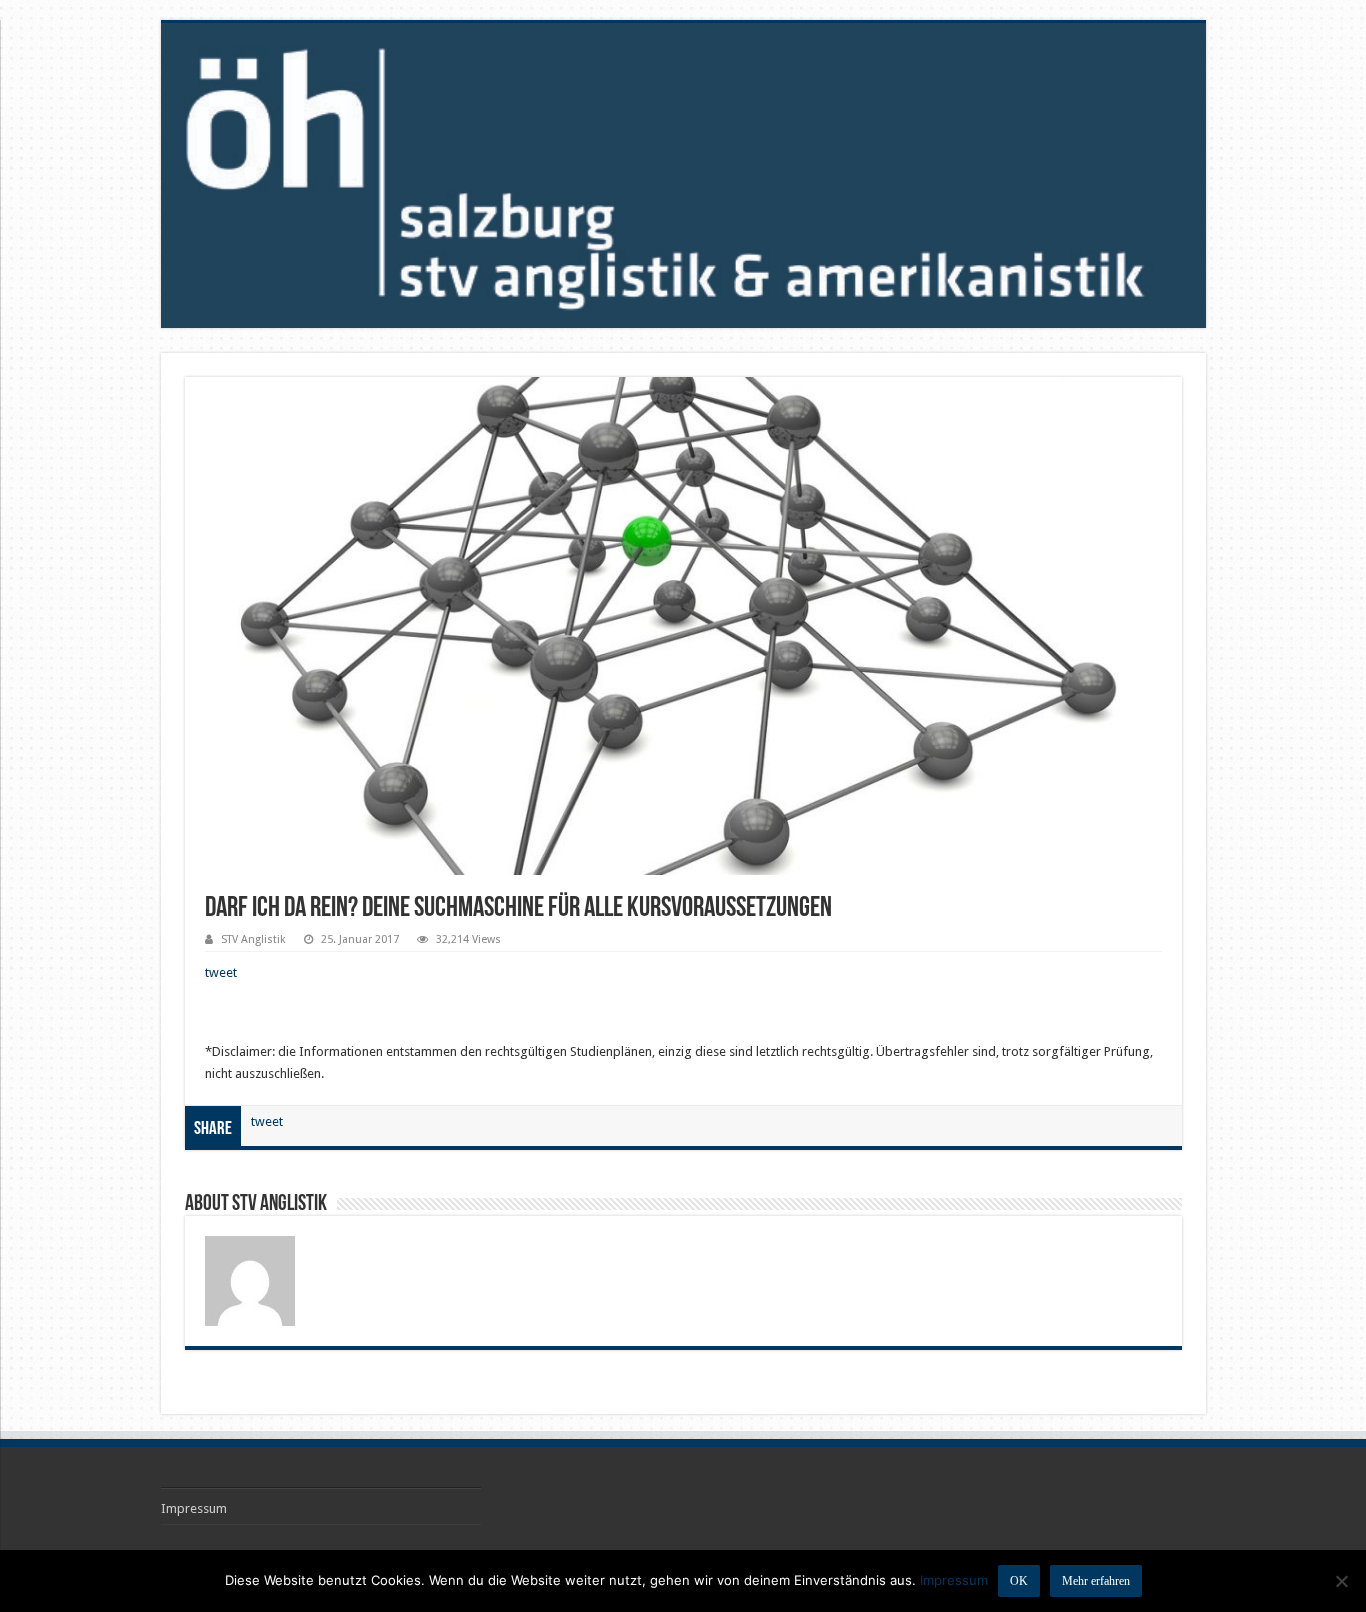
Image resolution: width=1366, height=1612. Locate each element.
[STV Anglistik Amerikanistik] (683, 175)
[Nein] (1341, 1581)
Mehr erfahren (1096, 1581)
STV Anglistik (253, 939)
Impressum (194, 1508)
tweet (221, 972)
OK (1019, 1581)
